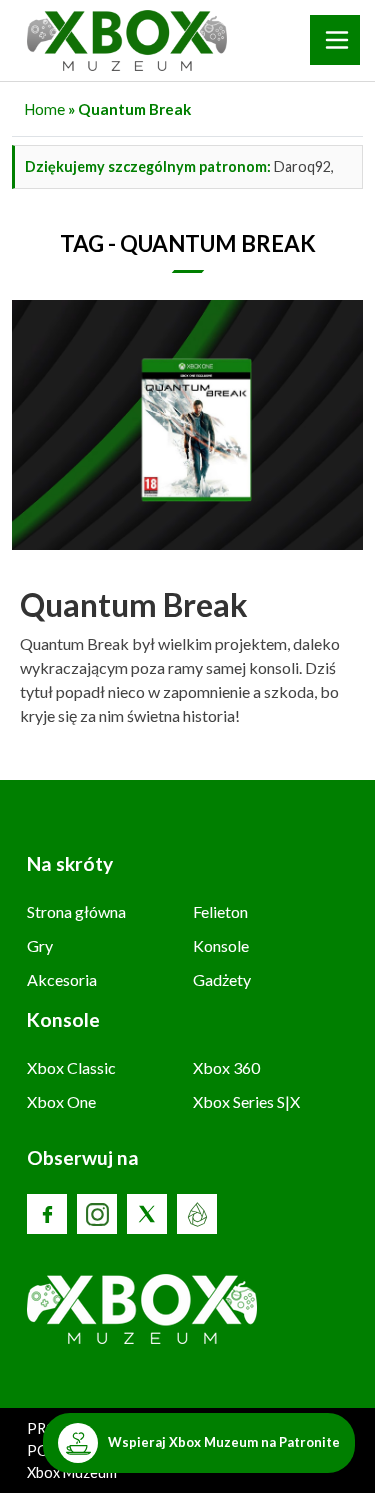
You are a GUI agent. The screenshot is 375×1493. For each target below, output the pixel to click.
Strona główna (76, 911)
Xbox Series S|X (246, 1101)
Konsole (221, 945)
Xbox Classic (71, 1067)
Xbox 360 (226, 1067)
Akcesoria (62, 979)
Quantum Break (134, 604)
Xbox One (61, 1101)
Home (44, 109)
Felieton (220, 911)
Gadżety (222, 979)
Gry (40, 945)
